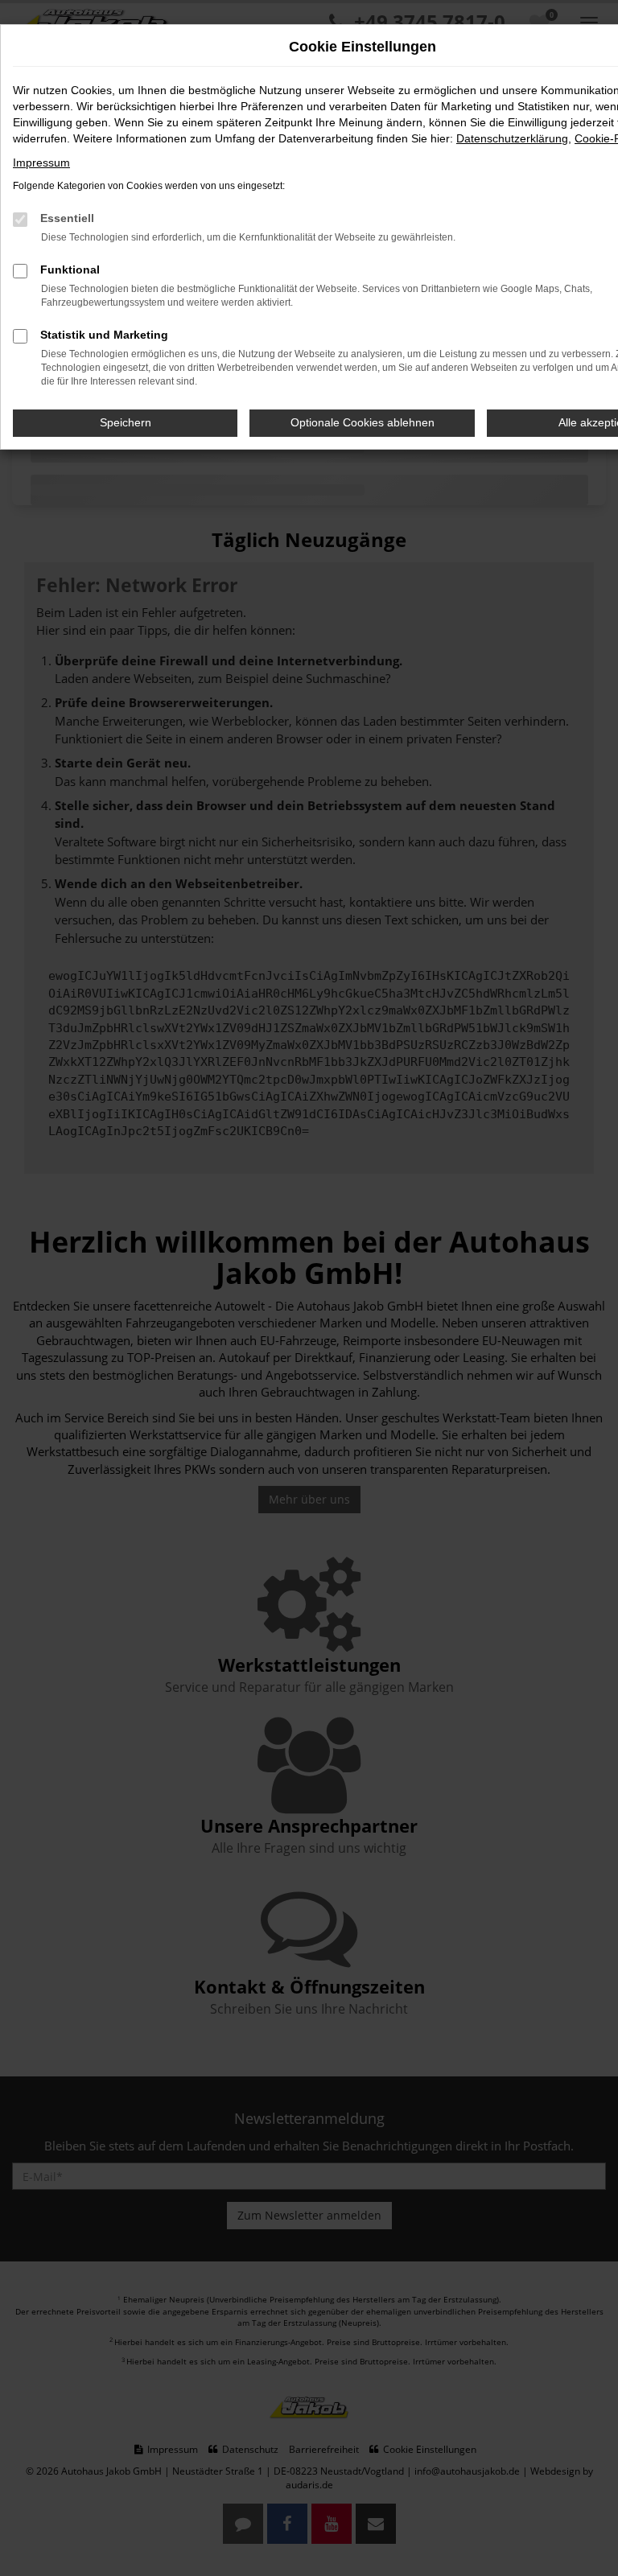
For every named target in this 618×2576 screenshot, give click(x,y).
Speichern (126, 422)
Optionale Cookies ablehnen (363, 422)
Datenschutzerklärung (512, 138)
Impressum (41, 163)
